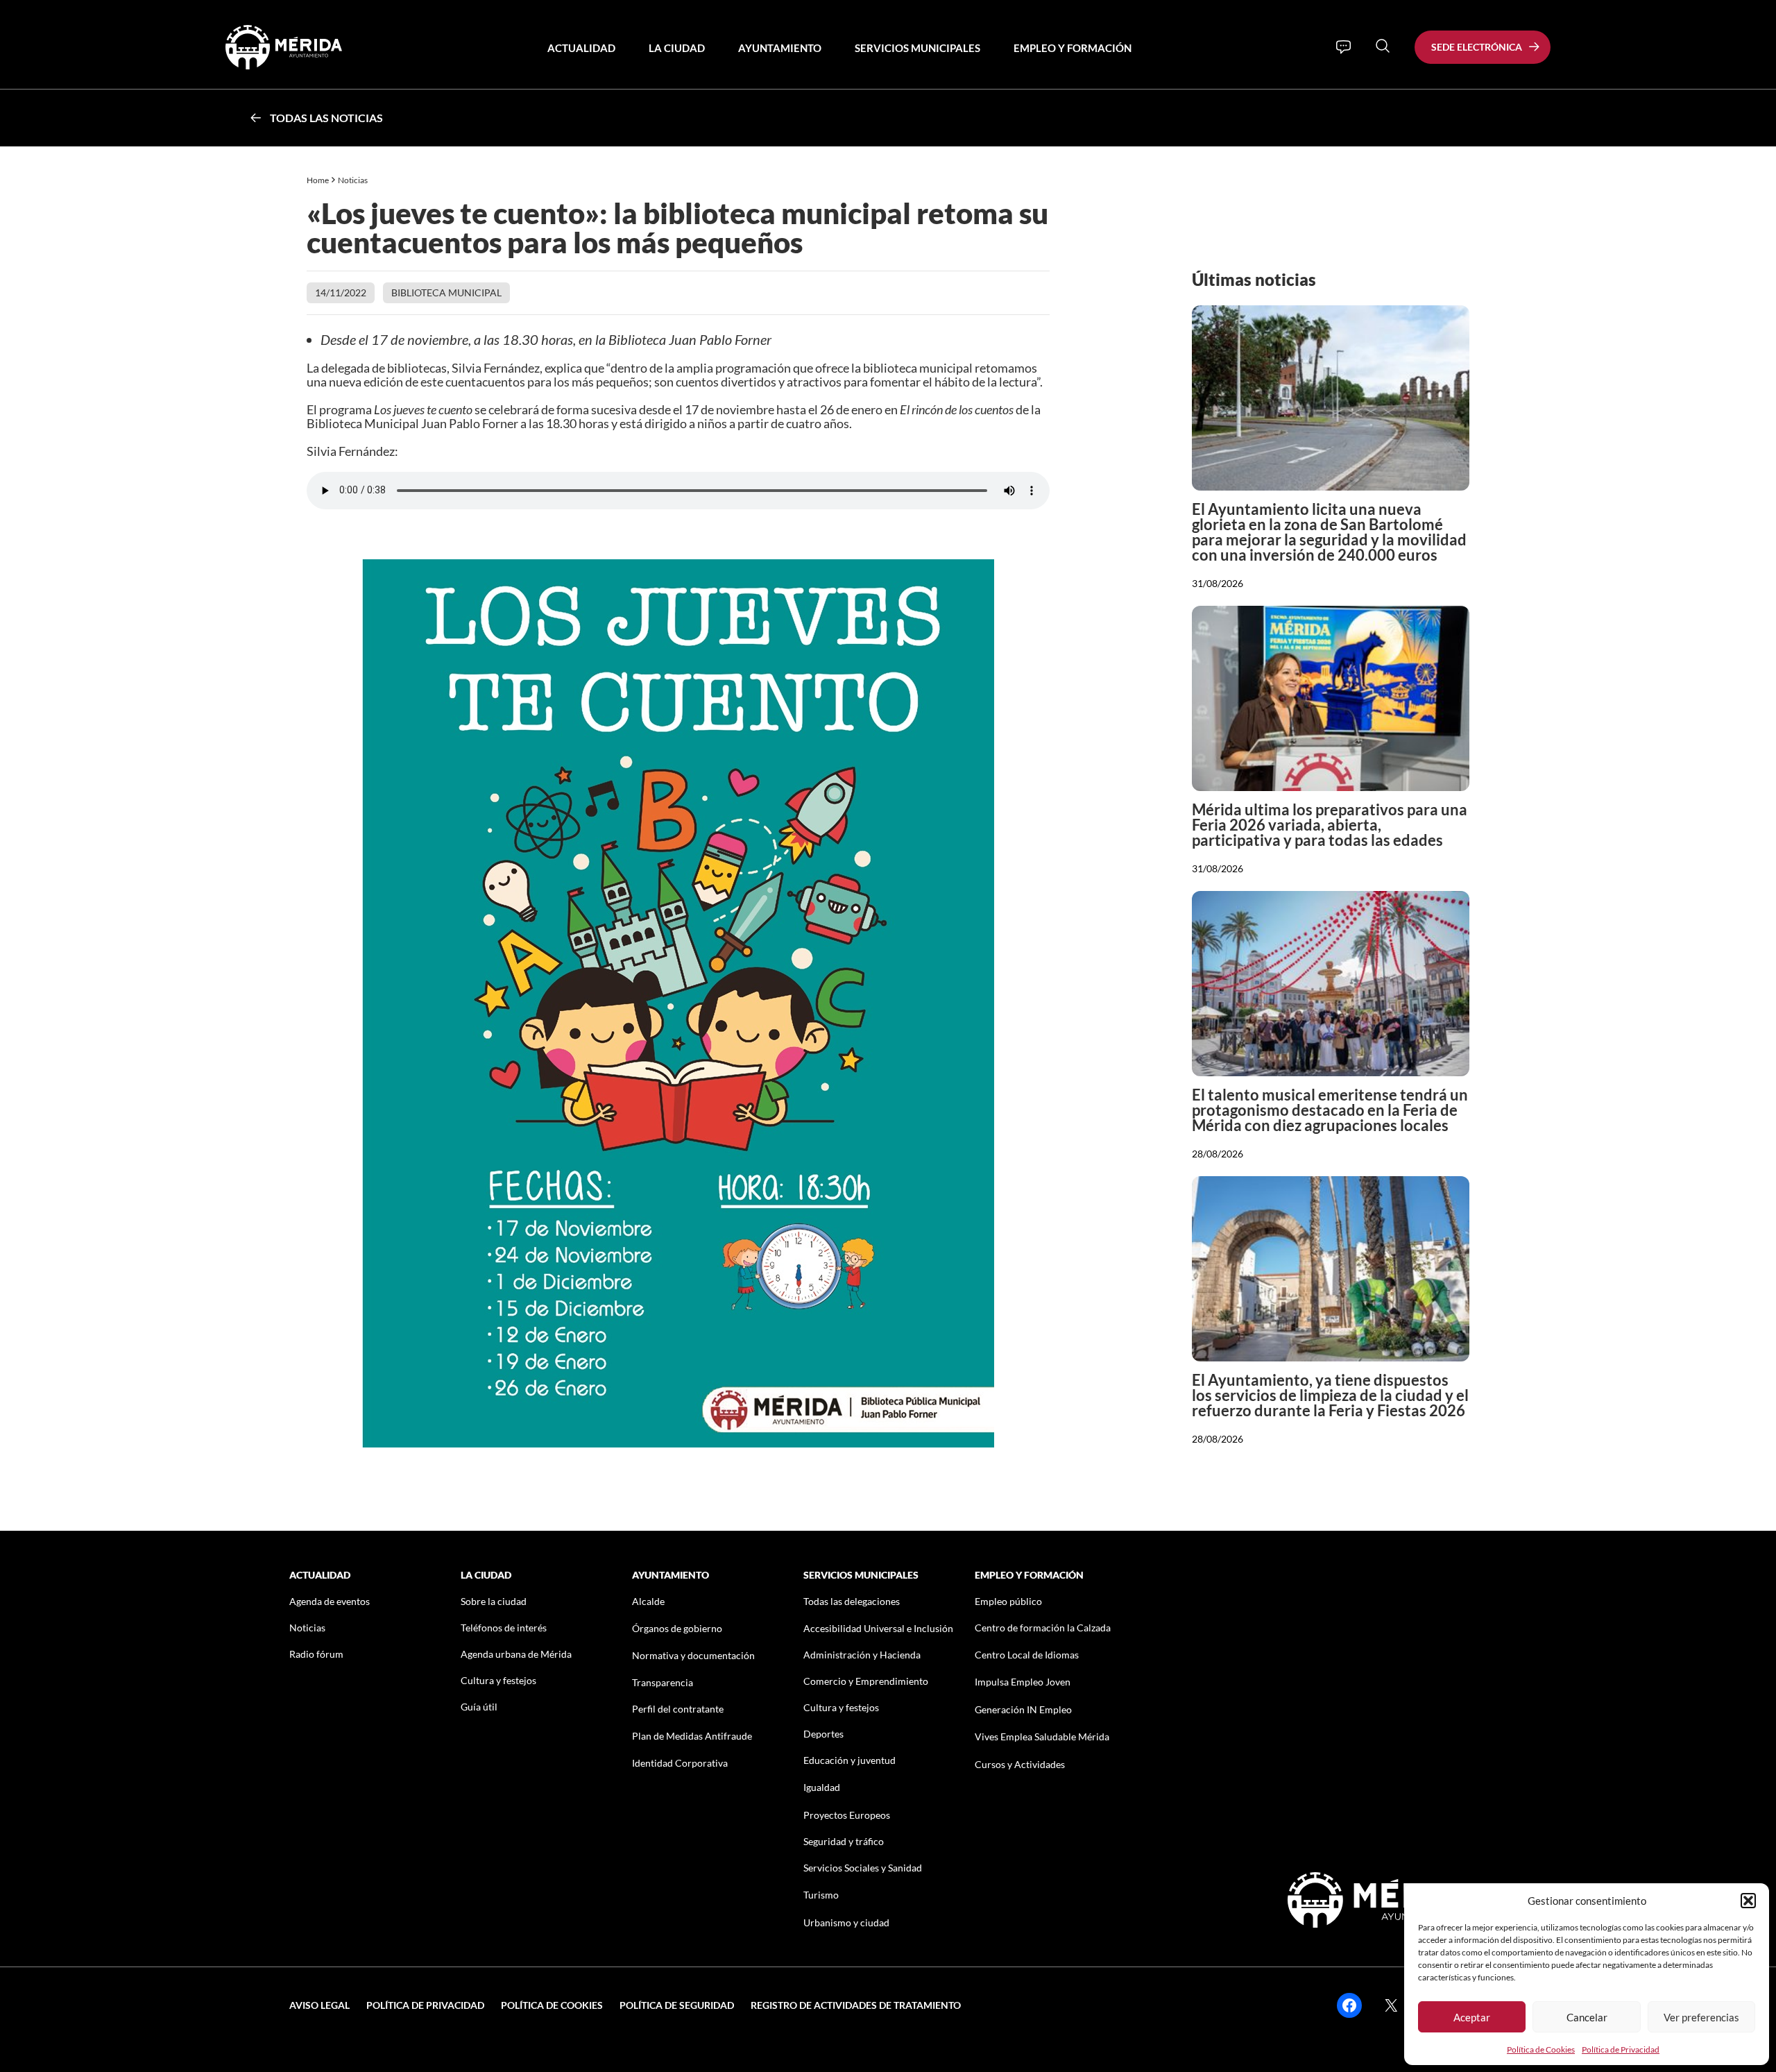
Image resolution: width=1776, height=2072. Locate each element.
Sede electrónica (1477, 47)
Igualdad (822, 1787)
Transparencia (663, 1682)
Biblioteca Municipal (446, 292)
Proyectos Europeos (847, 1815)
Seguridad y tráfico (844, 1841)
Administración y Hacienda (862, 1655)
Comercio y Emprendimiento (866, 1681)
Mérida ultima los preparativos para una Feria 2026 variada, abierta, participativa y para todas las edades (1330, 825)
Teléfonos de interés (504, 1628)
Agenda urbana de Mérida (516, 1654)
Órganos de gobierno (677, 1628)
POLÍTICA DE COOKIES (552, 2005)
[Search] (1383, 46)
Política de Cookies (1541, 2049)
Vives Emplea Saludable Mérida (1042, 1736)
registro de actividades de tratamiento (856, 2005)
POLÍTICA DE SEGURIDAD (677, 2005)
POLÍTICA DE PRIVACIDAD (425, 2005)
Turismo (821, 1895)
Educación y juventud (849, 1760)
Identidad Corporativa (680, 1763)
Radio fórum (316, 1654)
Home (318, 180)
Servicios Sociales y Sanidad (863, 1868)
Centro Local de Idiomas (1027, 1655)
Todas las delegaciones (852, 1601)
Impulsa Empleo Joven (1023, 1682)
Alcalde (648, 1601)
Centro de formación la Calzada (1043, 1628)
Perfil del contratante (678, 1709)
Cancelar (1587, 2017)
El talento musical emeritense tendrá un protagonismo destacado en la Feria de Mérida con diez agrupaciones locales (1330, 1110)
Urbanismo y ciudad (846, 1922)
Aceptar (1472, 2017)
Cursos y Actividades (1020, 1764)
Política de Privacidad (1621, 2049)
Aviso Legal (319, 2005)
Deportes (823, 1734)
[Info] (1343, 47)
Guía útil (479, 1707)
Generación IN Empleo (1023, 1709)
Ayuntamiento (780, 48)
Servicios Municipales (917, 48)
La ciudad (677, 48)
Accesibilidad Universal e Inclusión (878, 1628)
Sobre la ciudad (494, 1601)
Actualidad (581, 48)
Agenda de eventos (330, 1601)
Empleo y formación (1073, 48)
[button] (1748, 1901)
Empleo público (1008, 1601)
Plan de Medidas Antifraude (692, 1736)
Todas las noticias (326, 118)
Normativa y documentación (693, 1655)
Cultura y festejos (498, 1680)
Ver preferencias (1701, 2017)
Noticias (353, 180)
